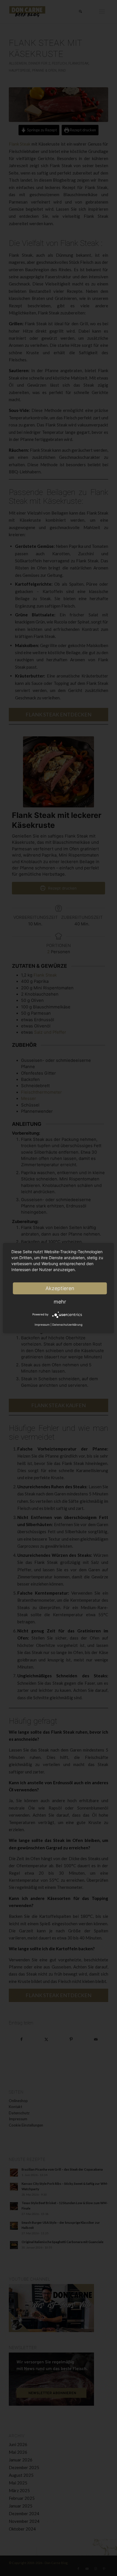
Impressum (42, 1324)
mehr (60, 1301)
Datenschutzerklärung (67, 1324)
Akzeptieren (60, 1288)
